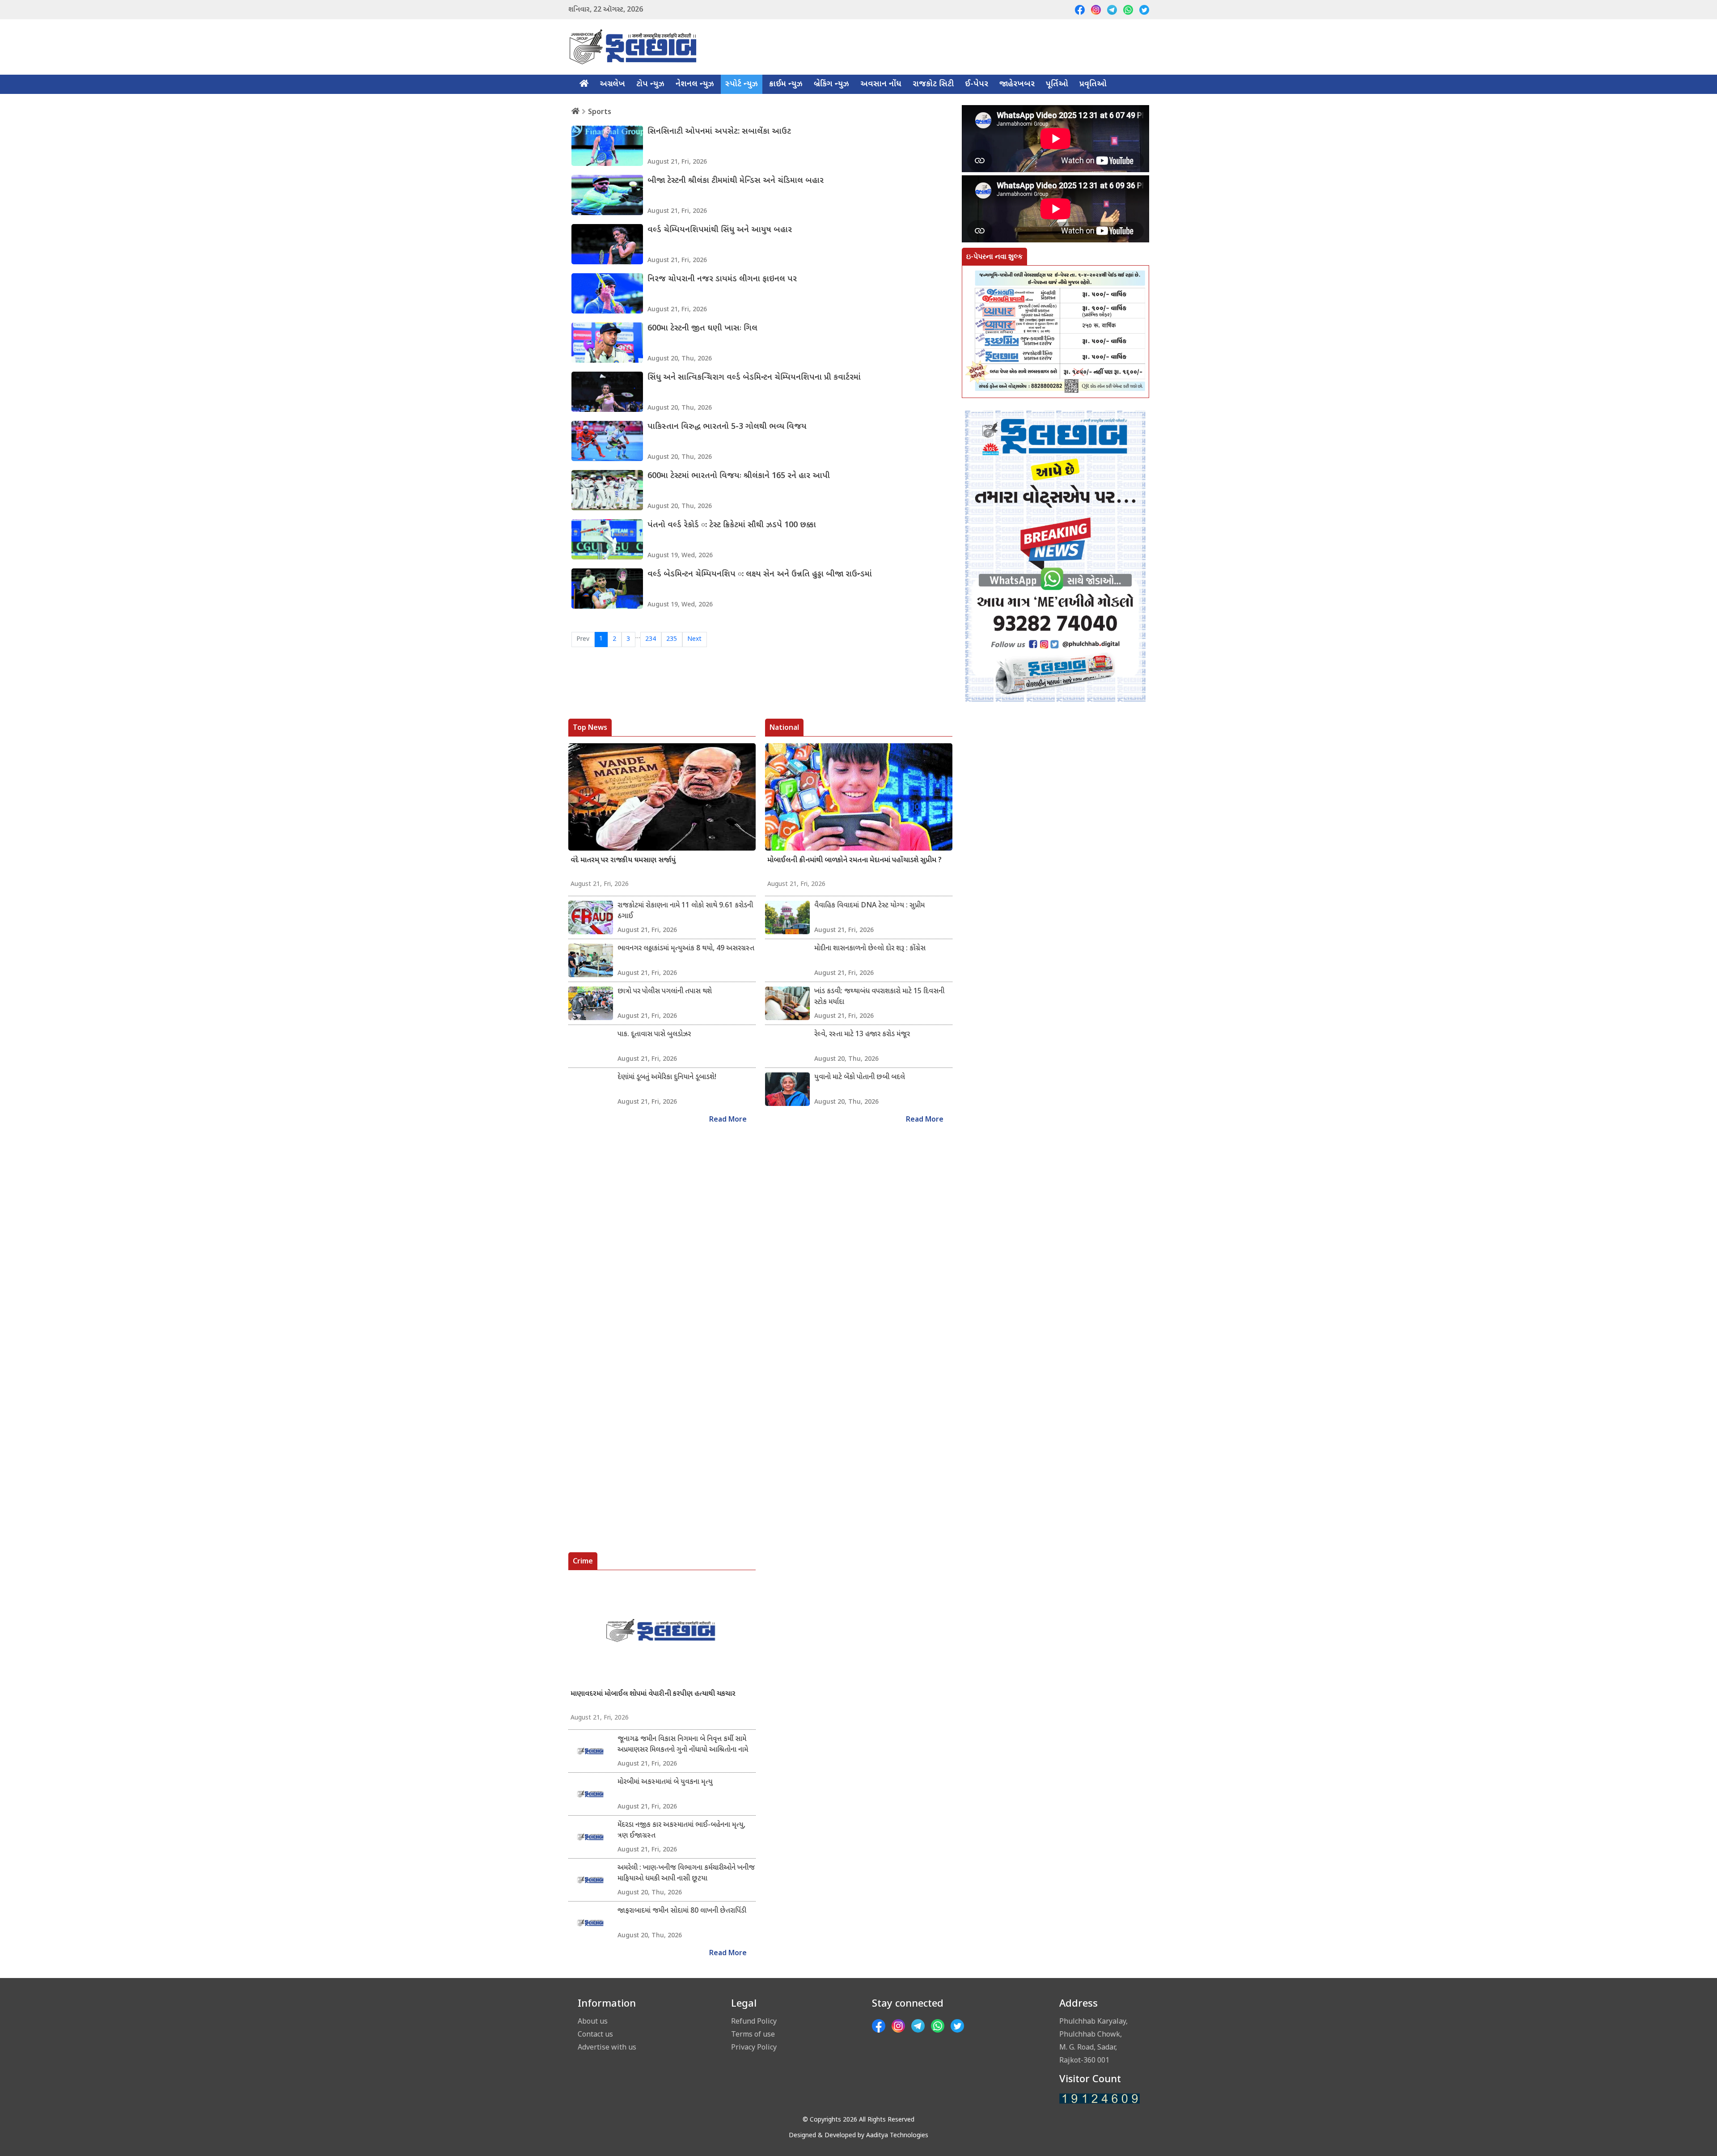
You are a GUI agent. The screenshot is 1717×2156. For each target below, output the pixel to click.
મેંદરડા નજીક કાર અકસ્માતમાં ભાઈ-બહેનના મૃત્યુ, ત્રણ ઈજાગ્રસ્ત (681, 1831)
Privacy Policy (754, 2047)
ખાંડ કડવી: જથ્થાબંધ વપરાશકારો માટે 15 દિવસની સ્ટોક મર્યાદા (879, 997)
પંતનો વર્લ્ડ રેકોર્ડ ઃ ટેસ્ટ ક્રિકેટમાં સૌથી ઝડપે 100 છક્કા (732, 525)
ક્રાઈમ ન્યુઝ (786, 84)
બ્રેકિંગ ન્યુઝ (831, 84)
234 (651, 639)
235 (672, 639)
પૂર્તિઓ (1057, 84)
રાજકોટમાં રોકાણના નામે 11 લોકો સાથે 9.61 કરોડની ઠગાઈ (685, 911)
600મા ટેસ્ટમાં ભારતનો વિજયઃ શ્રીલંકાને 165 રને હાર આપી (739, 476)
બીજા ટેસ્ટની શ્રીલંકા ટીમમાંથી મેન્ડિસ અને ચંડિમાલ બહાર (736, 181)
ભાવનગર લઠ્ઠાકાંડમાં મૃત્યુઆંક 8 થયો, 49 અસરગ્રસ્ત (686, 949)
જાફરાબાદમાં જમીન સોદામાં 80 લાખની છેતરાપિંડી (682, 1911)
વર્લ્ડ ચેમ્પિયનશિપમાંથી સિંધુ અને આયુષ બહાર (720, 230)
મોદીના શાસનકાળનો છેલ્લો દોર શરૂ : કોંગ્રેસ (870, 949)
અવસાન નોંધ (881, 84)
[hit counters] (1100, 2099)
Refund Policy (754, 2021)
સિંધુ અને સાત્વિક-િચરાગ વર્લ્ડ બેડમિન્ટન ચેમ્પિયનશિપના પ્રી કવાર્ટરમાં (754, 378)
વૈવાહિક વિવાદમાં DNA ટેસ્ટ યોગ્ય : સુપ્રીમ (869, 906)
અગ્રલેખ (612, 84)
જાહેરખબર (1017, 84)
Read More (728, 1120)
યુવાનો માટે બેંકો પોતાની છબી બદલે (860, 1078)
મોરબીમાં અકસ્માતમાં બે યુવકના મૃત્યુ (665, 1782)
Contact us (595, 2034)
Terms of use (753, 2034)
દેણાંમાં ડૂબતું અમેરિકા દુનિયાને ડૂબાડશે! (667, 1078)
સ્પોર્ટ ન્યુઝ (742, 84)
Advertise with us (607, 2047)
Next (694, 639)
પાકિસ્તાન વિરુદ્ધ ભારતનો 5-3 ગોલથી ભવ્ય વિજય (727, 427)
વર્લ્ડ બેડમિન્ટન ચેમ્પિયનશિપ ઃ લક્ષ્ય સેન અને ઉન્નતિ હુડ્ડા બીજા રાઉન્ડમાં (760, 574)
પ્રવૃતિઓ (1093, 84)
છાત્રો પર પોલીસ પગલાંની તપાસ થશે (665, 992)
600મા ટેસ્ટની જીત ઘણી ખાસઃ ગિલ (702, 328)
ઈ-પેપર (977, 84)
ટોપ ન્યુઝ (650, 84)
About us (593, 2021)
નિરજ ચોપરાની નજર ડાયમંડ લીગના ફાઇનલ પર (722, 279)
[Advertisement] (1055, 1122)
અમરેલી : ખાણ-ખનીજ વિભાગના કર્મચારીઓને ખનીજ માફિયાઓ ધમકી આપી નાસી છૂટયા (686, 1874)
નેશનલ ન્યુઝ (695, 84)
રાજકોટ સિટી (933, 84)
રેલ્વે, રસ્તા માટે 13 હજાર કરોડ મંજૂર (862, 1035)
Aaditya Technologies (897, 2136)
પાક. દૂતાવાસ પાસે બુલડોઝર (654, 1035)
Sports (600, 111)
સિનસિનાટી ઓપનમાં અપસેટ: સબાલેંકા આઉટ (719, 132)
